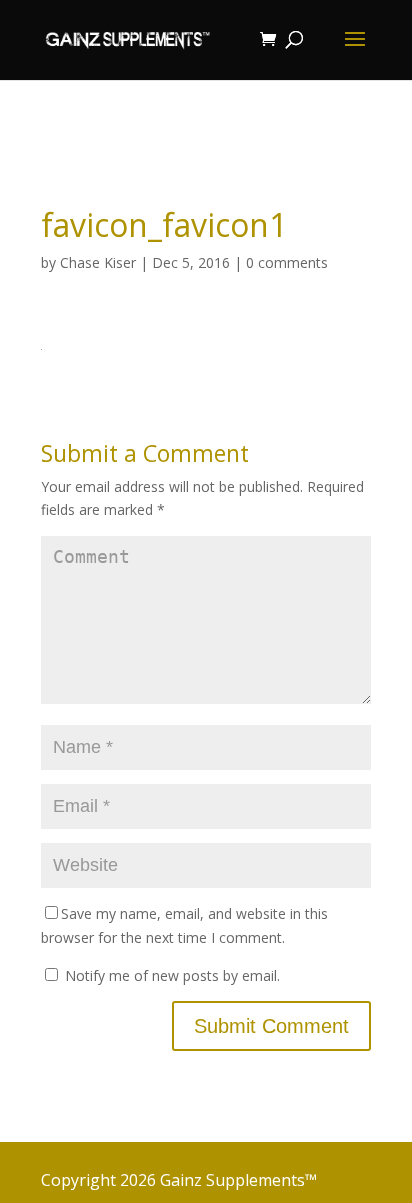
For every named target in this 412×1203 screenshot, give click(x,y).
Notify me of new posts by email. (172, 975)
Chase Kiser (98, 262)
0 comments (287, 262)
